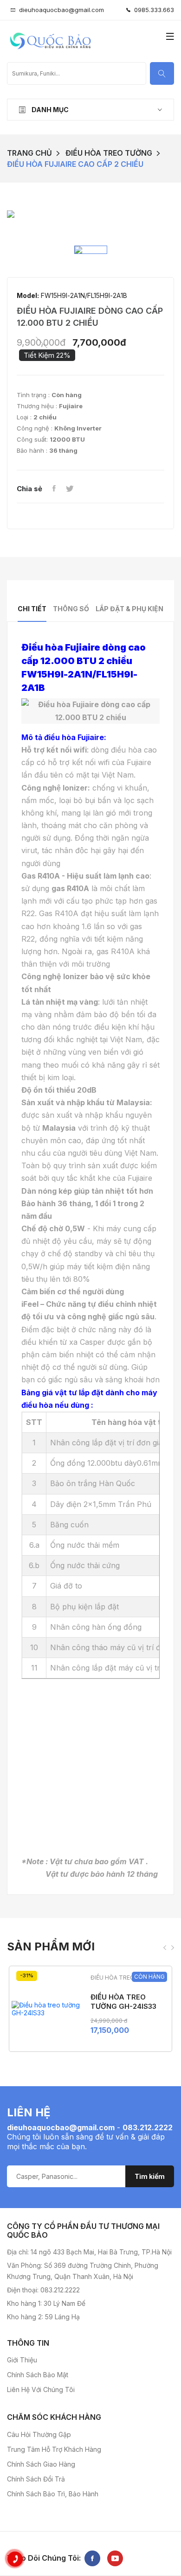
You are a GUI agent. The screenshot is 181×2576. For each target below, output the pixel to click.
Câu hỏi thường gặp (39, 2434)
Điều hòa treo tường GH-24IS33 (123, 2002)
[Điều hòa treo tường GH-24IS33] (46, 2009)
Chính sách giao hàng (41, 2464)
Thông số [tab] (71, 609)
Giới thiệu (22, 2360)
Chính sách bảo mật (38, 2375)
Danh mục (49, 110)
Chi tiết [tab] (32, 609)
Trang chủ (29, 153)
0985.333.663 (152, 10)
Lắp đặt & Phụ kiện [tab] (129, 609)
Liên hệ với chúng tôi (41, 2389)
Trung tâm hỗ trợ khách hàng (54, 2449)
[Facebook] (54, 489)
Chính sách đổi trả (36, 2479)
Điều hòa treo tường (109, 153)
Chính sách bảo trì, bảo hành (53, 2494)
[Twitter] (70, 489)
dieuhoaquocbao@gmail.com (61, 10)
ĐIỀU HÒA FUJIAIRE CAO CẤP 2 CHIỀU (75, 164)
